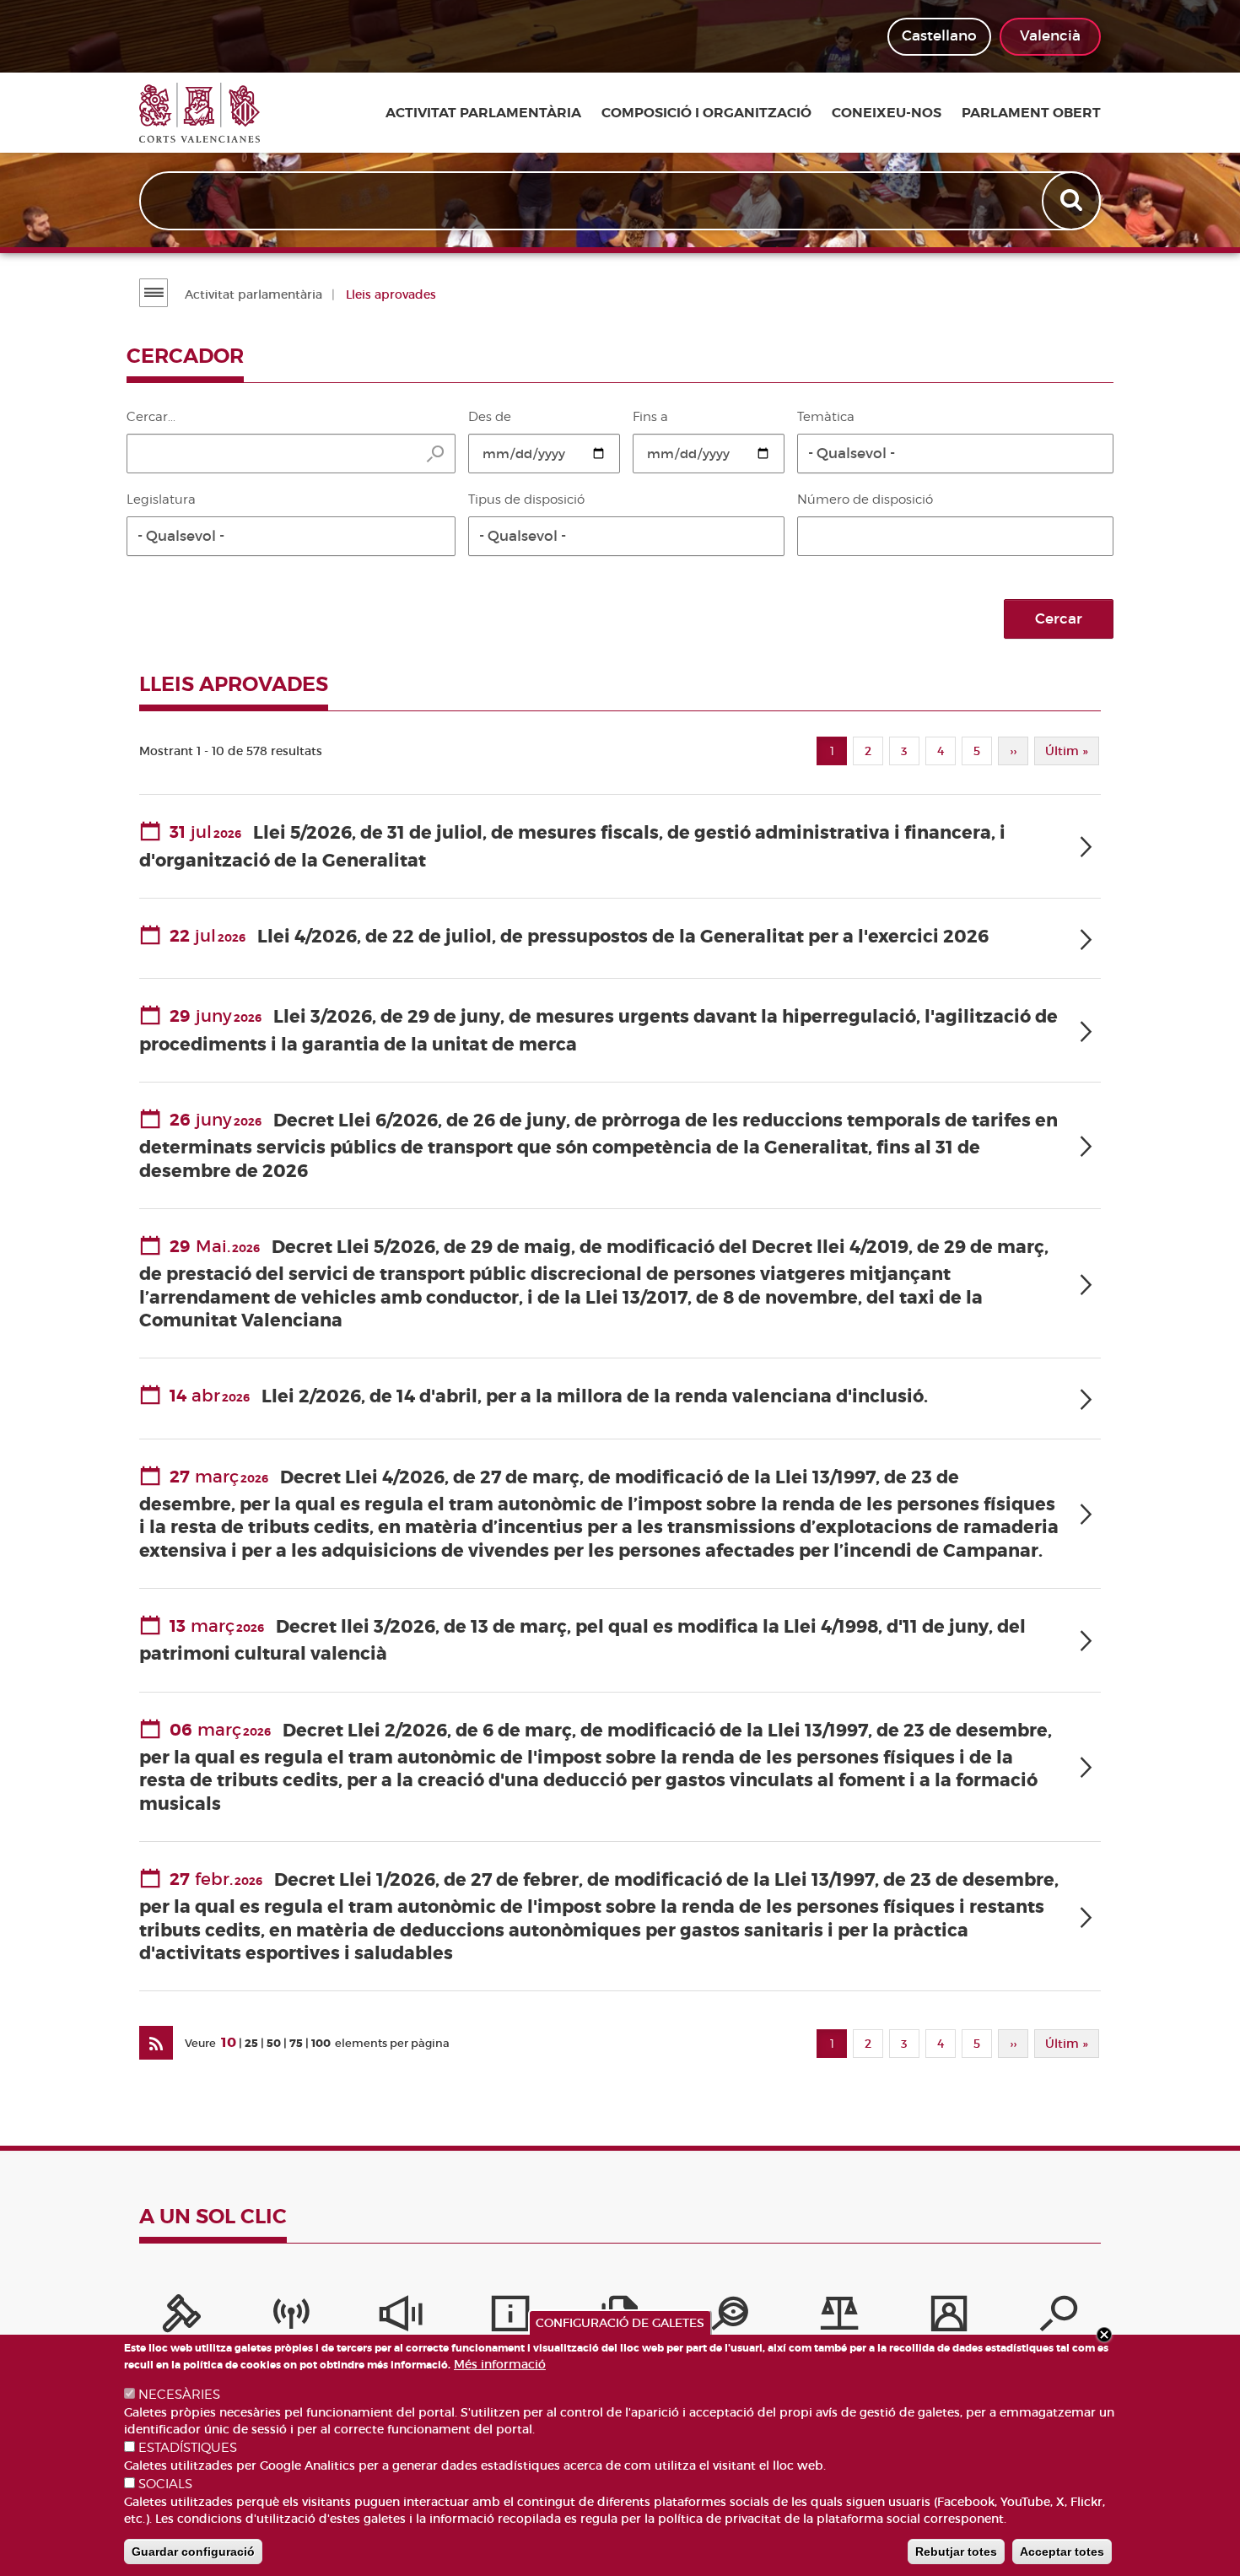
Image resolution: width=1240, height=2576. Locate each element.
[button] (955, 454)
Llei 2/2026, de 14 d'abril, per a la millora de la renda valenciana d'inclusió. (595, 1397)
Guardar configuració (193, 2552)
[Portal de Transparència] (730, 2318)
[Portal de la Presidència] (181, 2318)
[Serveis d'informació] (510, 2318)
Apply (1073, 201)
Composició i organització (706, 113)
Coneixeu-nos (887, 113)
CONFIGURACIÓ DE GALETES (620, 2323)
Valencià (1050, 36)
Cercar (1059, 619)
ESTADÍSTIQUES (188, 2448)
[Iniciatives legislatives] (839, 2318)
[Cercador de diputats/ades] (1059, 2318)
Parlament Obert (1031, 113)
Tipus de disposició (526, 500)
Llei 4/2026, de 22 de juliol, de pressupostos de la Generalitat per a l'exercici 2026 (623, 937)
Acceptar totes (1062, 2552)
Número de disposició (865, 500)
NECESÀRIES (179, 2395)
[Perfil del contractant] (949, 2318)
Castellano (939, 36)
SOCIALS (165, 2484)
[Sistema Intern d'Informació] (401, 2318)
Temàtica (826, 417)
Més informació (500, 2364)
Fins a (650, 417)
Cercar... (151, 417)
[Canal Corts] (291, 2318)
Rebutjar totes (956, 2552)
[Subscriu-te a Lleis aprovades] (156, 2043)
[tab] (620, 847)
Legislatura (161, 500)
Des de (490, 417)
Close (1104, 2335)
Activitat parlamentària (483, 113)
